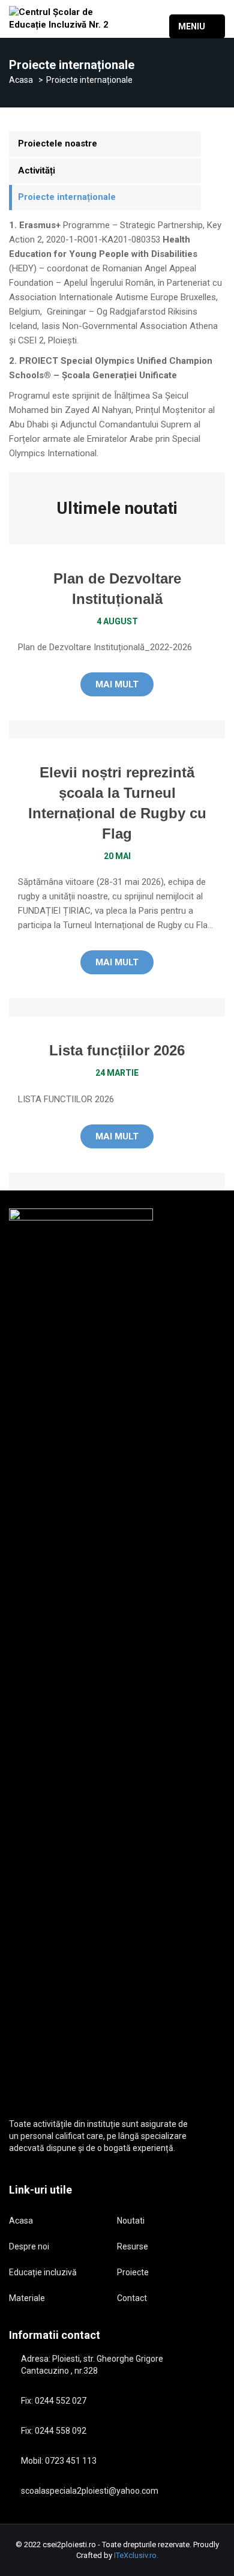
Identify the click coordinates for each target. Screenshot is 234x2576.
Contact (132, 2298)
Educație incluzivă (43, 2272)
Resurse (133, 2246)
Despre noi (29, 2246)
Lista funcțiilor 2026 (117, 1050)
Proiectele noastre (58, 143)
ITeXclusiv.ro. (136, 2555)
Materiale (27, 2298)
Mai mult (117, 684)
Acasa (21, 80)
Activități (37, 170)
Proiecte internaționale (67, 197)
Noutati (131, 2221)
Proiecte (133, 2272)
